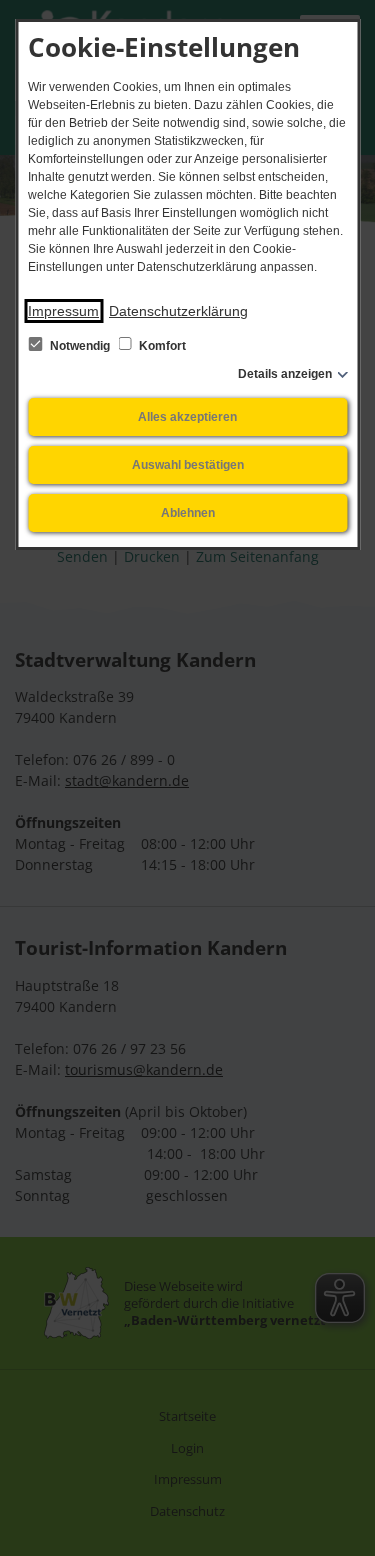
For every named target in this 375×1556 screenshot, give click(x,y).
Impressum (63, 311)
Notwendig (80, 346)
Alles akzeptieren (187, 417)
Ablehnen (188, 513)
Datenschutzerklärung (178, 311)
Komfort (161, 346)
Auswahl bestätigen (188, 465)
